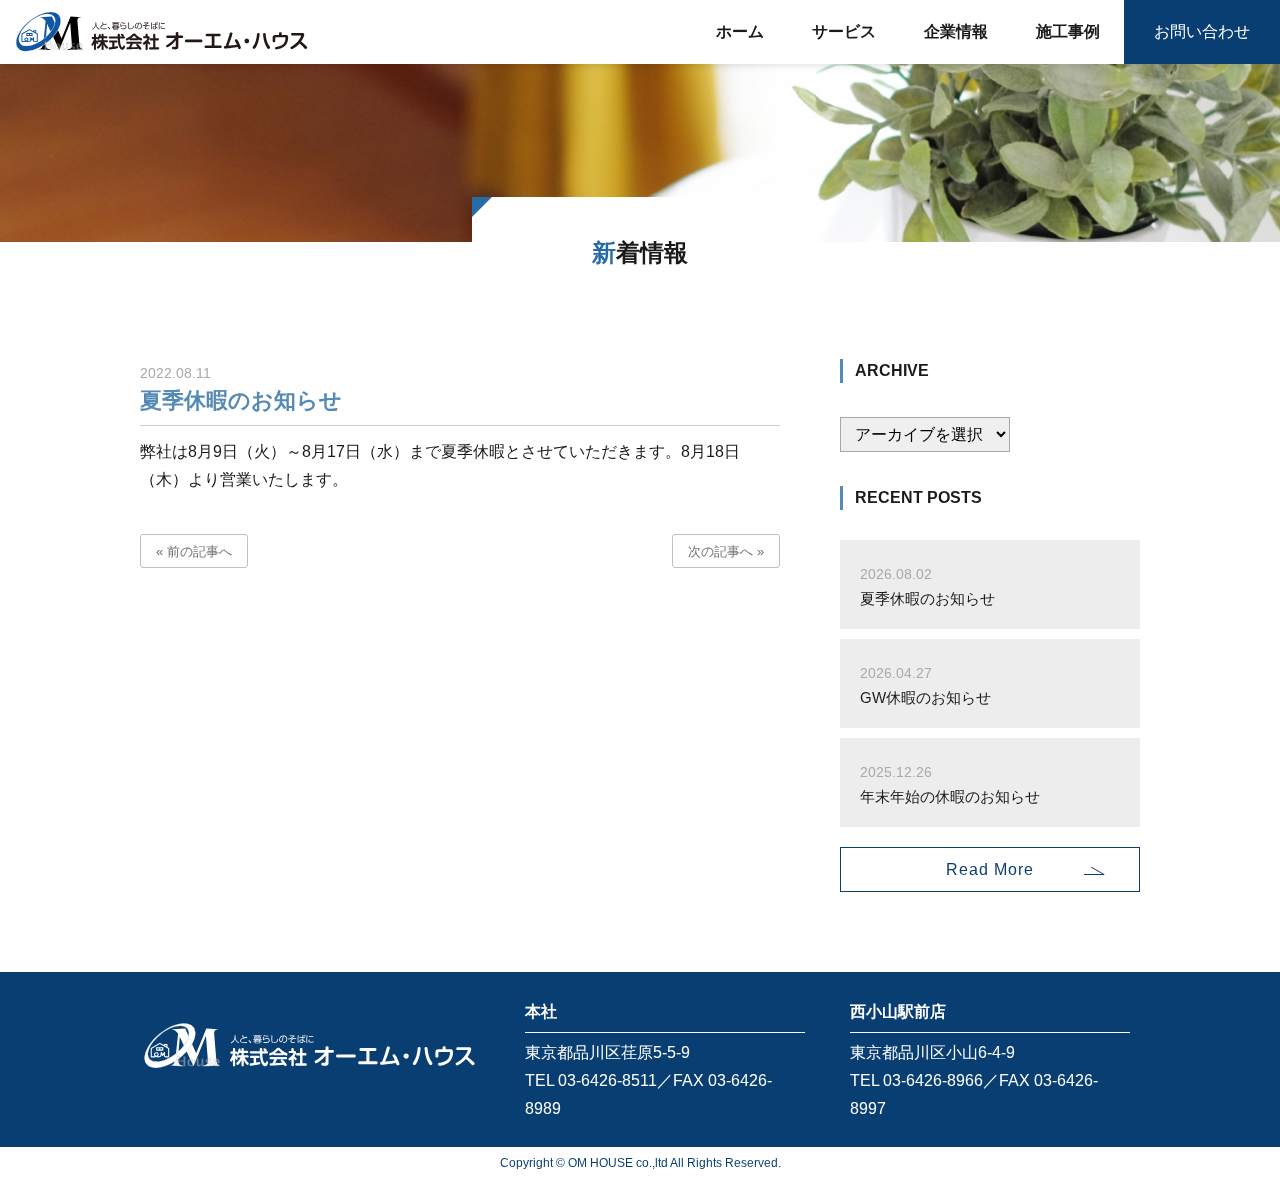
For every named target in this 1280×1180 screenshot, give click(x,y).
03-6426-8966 (933, 1080)
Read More (990, 869)
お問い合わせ (1202, 31)
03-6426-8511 (607, 1080)
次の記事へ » (726, 551)
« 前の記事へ (194, 551)
